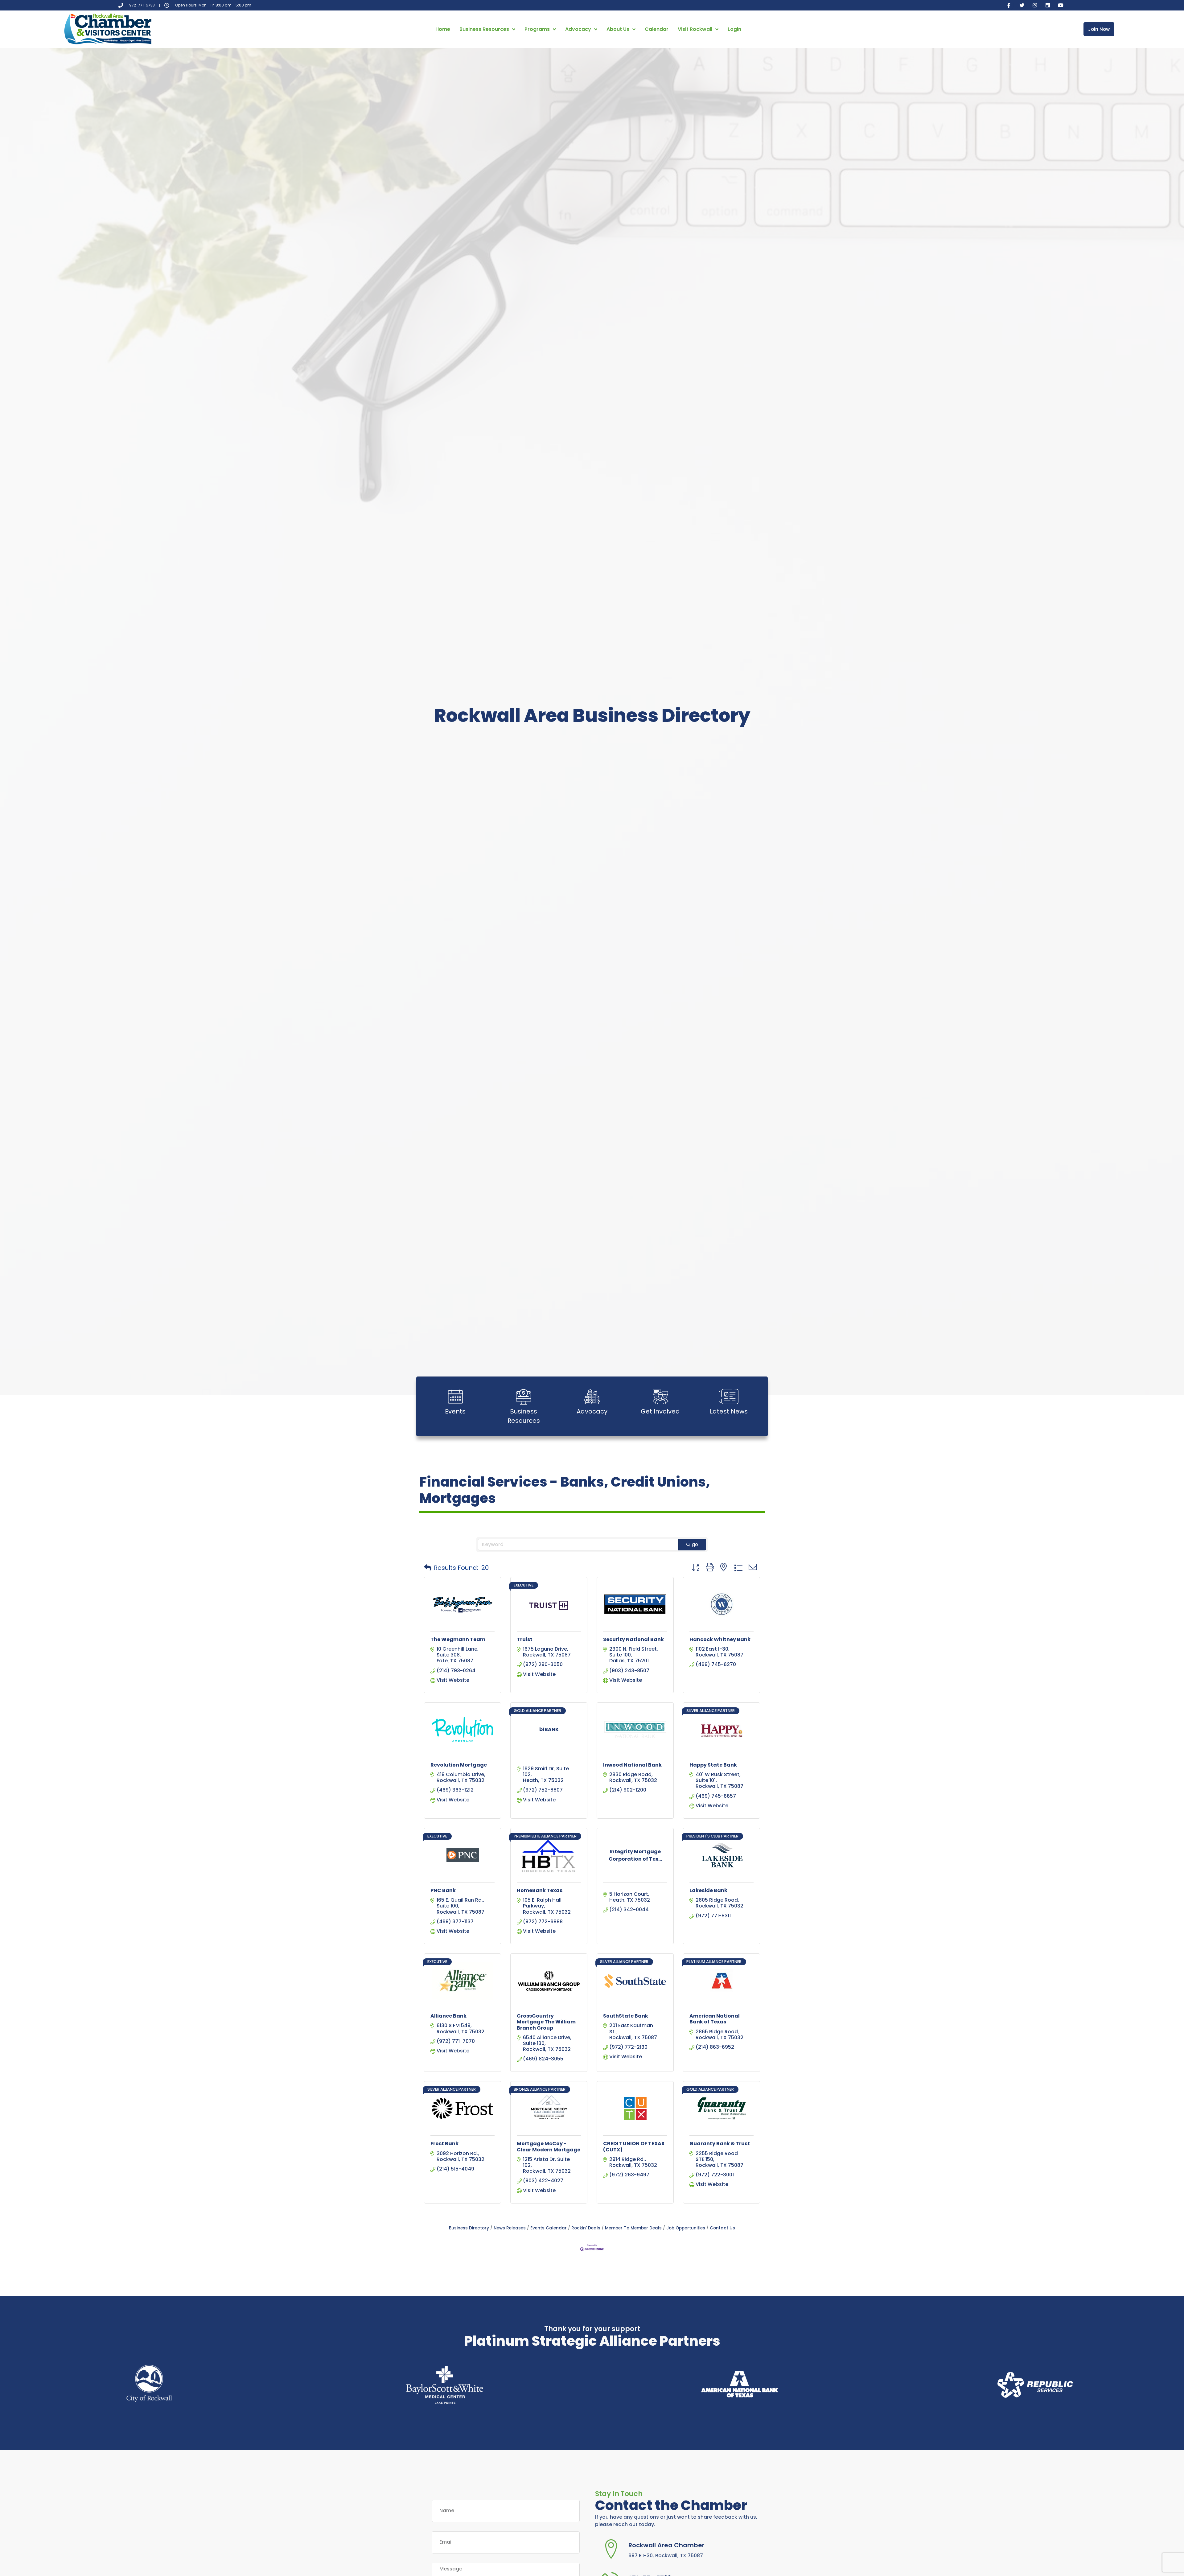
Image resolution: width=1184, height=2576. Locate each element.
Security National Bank (633, 1639)
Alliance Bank (448, 2016)
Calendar (657, 29)
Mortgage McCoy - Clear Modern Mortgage (549, 2146)
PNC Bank (443, 1890)
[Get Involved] (660, 1397)
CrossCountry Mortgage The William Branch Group (546, 2022)
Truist (525, 1639)
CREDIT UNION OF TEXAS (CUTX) (634, 2146)
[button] (428, 1568)
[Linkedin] (1048, 5)
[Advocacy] (592, 1397)
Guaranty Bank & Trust (720, 2144)
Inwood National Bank (632, 1765)
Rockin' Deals (586, 2228)
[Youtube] (1061, 5)
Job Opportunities (686, 2228)
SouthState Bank (626, 2016)
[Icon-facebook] (1009, 5)
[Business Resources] (524, 1397)
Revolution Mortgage (459, 1765)
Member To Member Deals (633, 2228)
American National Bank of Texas (715, 2019)
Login (734, 29)
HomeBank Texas (540, 1890)
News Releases (510, 2228)
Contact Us (722, 2228)
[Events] (455, 1397)
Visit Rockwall (695, 29)
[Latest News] (729, 1397)
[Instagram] (1035, 5)
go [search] (695, 1544)
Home (443, 29)
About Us (618, 29)
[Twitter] (1022, 5)
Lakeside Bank (708, 1890)
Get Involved (660, 1411)
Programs (537, 29)
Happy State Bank (713, 1765)
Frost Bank (444, 2144)
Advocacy (578, 29)
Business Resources (484, 29)
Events (455, 1411)
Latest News (729, 1411)
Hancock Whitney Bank (720, 1639)
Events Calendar (549, 2228)
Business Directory (469, 2228)
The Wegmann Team (458, 1639)
